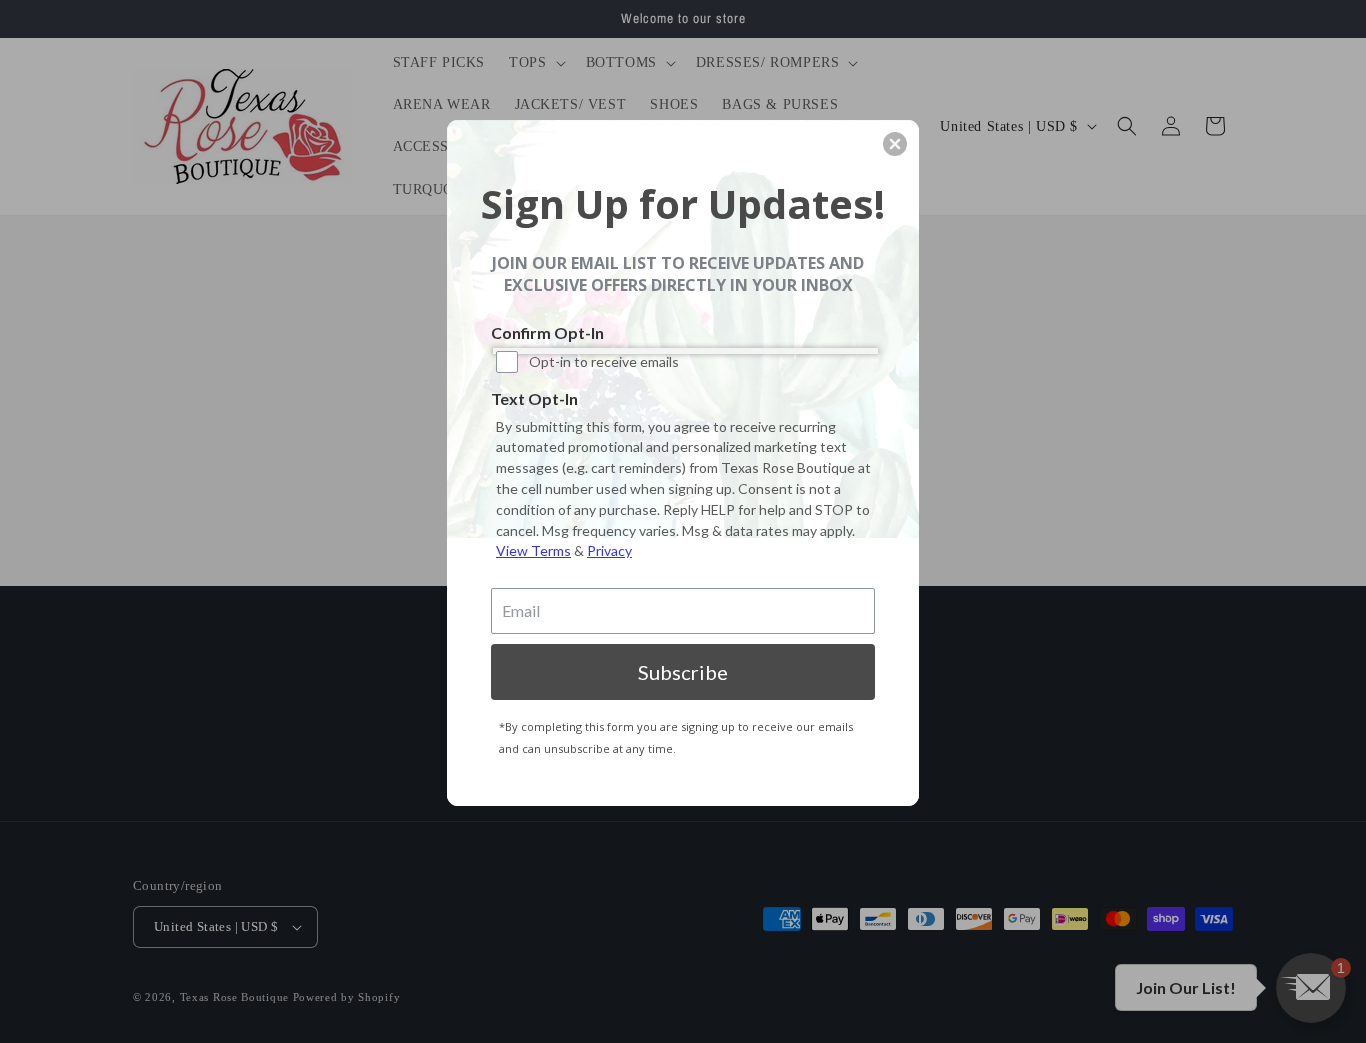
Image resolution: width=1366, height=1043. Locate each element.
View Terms (533, 550)
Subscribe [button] (683, 672)
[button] (895, 144)
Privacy (609, 550)
